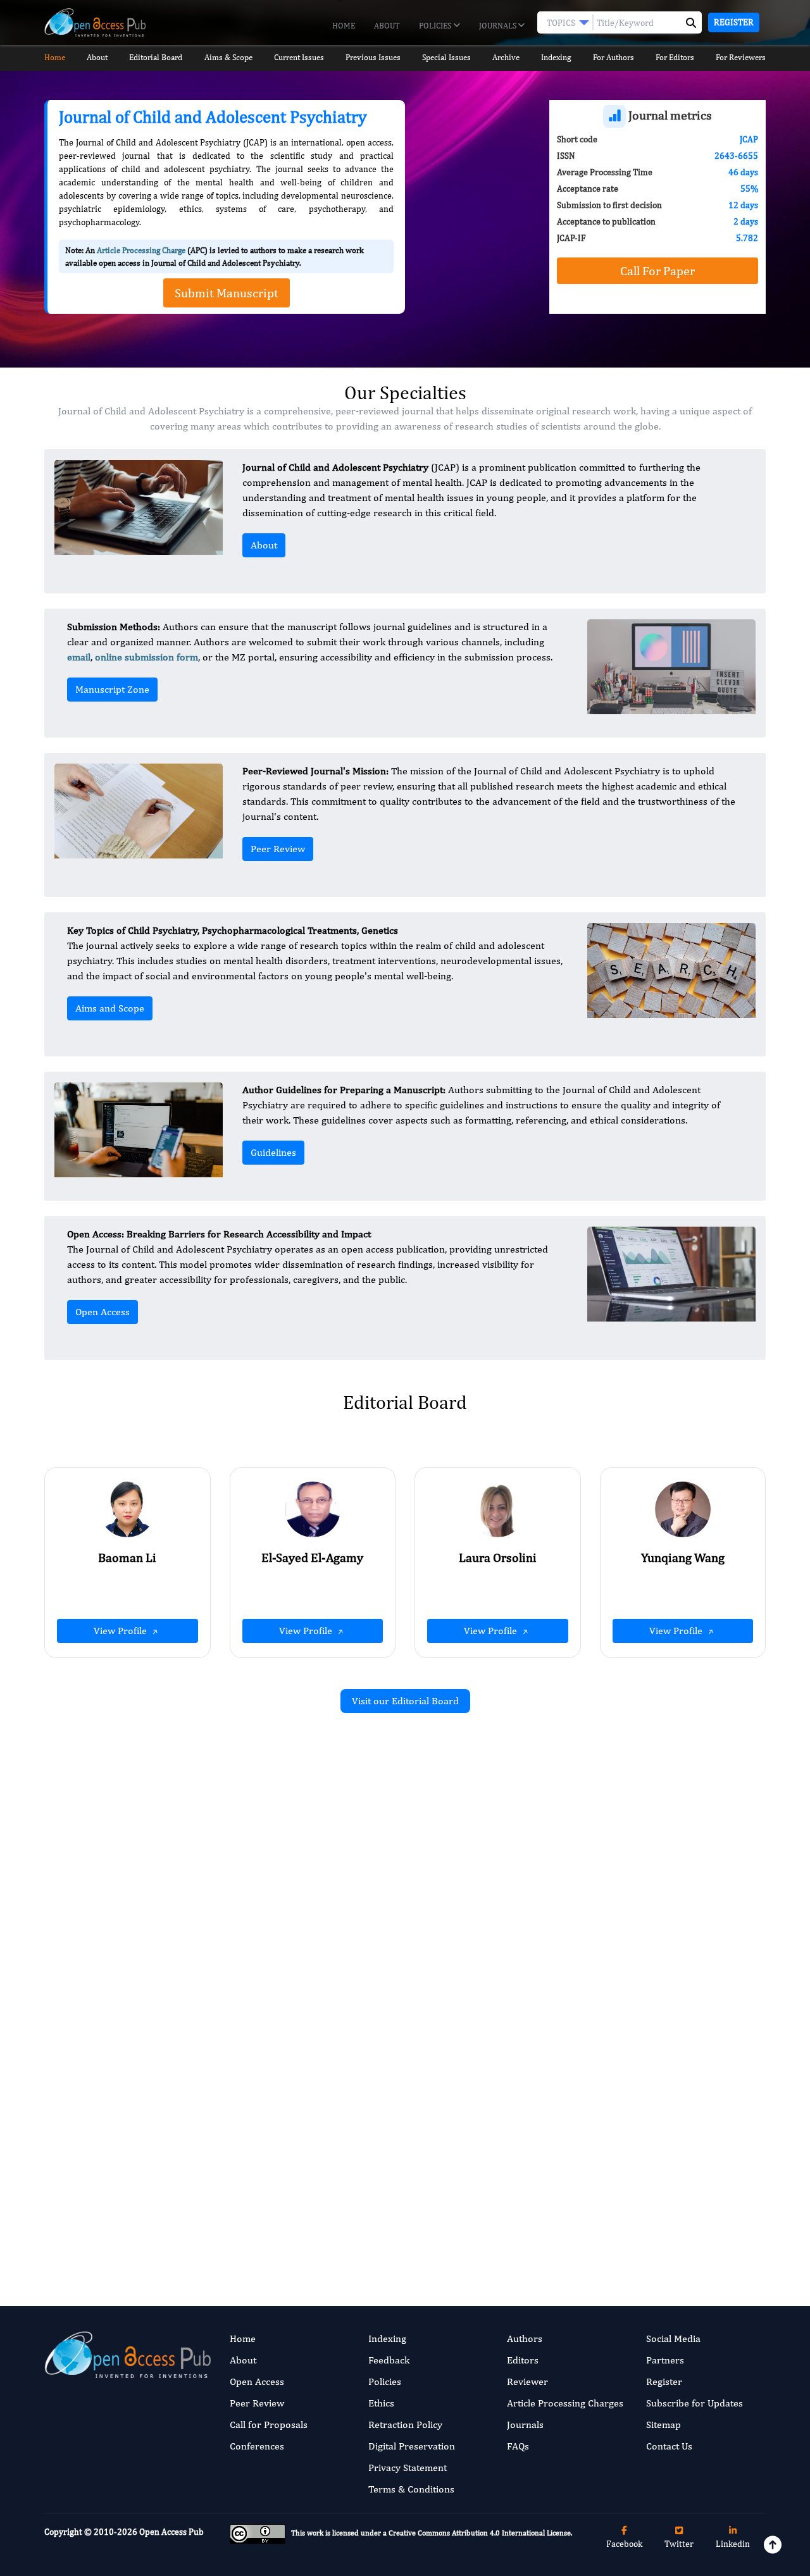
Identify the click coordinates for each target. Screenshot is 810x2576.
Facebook (624, 2544)
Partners (665, 2360)
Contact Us (669, 2446)
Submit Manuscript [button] (227, 293)
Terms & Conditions (411, 2489)
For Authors (614, 57)
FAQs (518, 2446)
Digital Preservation (412, 2446)
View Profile (121, 1631)
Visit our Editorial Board (405, 1701)
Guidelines (273, 1152)
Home (344, 26)
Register (734, 22)
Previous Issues (373, 57)
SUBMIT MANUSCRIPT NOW (531, 2221)
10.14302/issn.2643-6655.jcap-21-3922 (671, 2001)
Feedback (389, 2360)
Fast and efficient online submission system (328, 2221)
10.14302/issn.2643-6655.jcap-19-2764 (671, 2197)
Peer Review (278, 849)
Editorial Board (156, 57)
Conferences (257, 2446)
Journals (499, 26)
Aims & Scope (228, 57)
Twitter (679, 2544)
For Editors (675, 57)
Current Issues (299, 57)
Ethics (381, 2403)
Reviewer (527, 2381)
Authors (525, 2338)
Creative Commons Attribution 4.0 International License (480, 2533)
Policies (436, 26)
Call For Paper (657, 270)
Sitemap (664, 2424)
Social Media (673, 2338)
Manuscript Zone (112, 689)
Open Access (103, 1312)
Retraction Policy (405, 2424)
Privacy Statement (408, 2468)
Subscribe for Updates (695, 2403)
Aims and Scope (110, 1008)
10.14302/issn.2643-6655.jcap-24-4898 (301, 2003)
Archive (506, 57)
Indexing (556, 57)
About (387, 26)
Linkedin (733, 2544)
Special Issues (446, 57)
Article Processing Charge (141, 250)
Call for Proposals (269, 2424)
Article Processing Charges (565, 2403)
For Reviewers (741, 57)
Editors (523, 2360)
